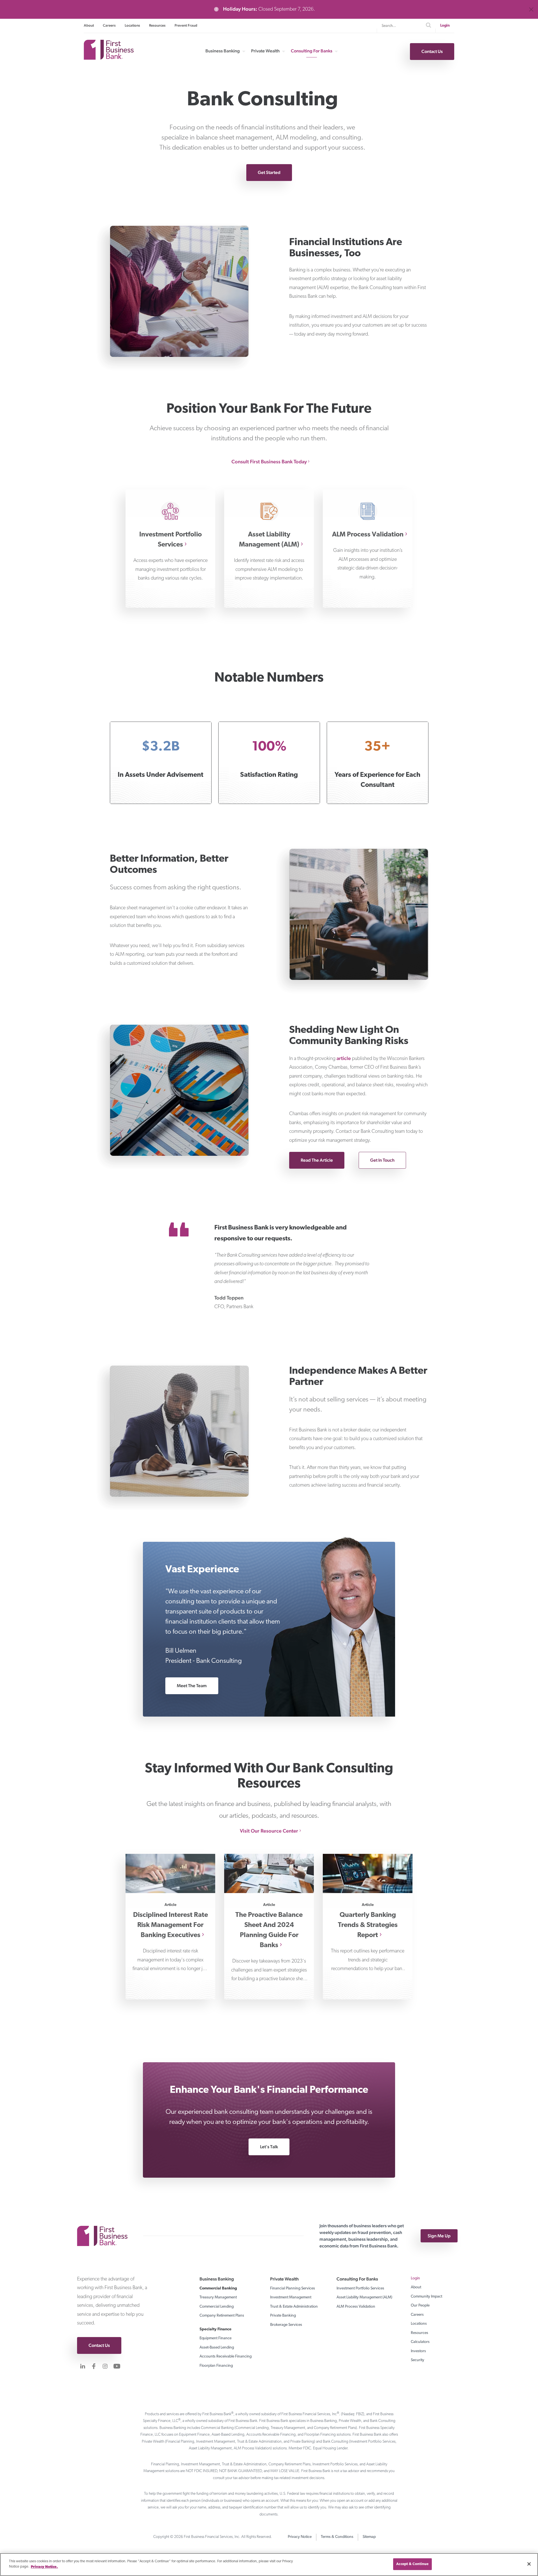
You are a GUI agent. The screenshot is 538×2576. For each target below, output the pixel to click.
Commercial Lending (217, 2307)
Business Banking (223, 51)
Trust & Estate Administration (294, 2307)
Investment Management (291, 2297)
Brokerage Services (286, 2325)
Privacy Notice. (44, 2567)
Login (445, 26)
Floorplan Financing (216, 2366)
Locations (132, 25)
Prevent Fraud (186, 25)
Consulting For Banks (312, 51)
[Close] (529, 2564)
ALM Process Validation (356, 2307)
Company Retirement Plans (222, 2316)
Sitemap (369, 2537)
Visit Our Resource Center (269, 1831)
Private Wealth (265, 51)
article (344, 1058)
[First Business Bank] (105, 2236)
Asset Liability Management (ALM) (364, 2297)
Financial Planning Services (293, 2288)
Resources (157, 25)
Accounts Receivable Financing (226, 2357)
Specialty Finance (215, 2329)
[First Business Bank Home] (109, 58)
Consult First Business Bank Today (269, 462)
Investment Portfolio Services (360, 2288)
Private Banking (283, 2316)
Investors (418, 2351)
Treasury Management (218, 2297)
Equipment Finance (215, 2338)
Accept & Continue (412, 2564)
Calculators (420, 2342)
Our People (420, 2306)
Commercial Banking (218, 2288)
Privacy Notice (300, 2537)
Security (418, 2360)
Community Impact (426, 2297)
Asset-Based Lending (217, 2348)
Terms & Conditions (337, 2537)
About (89, 25)
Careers (109, 25)
